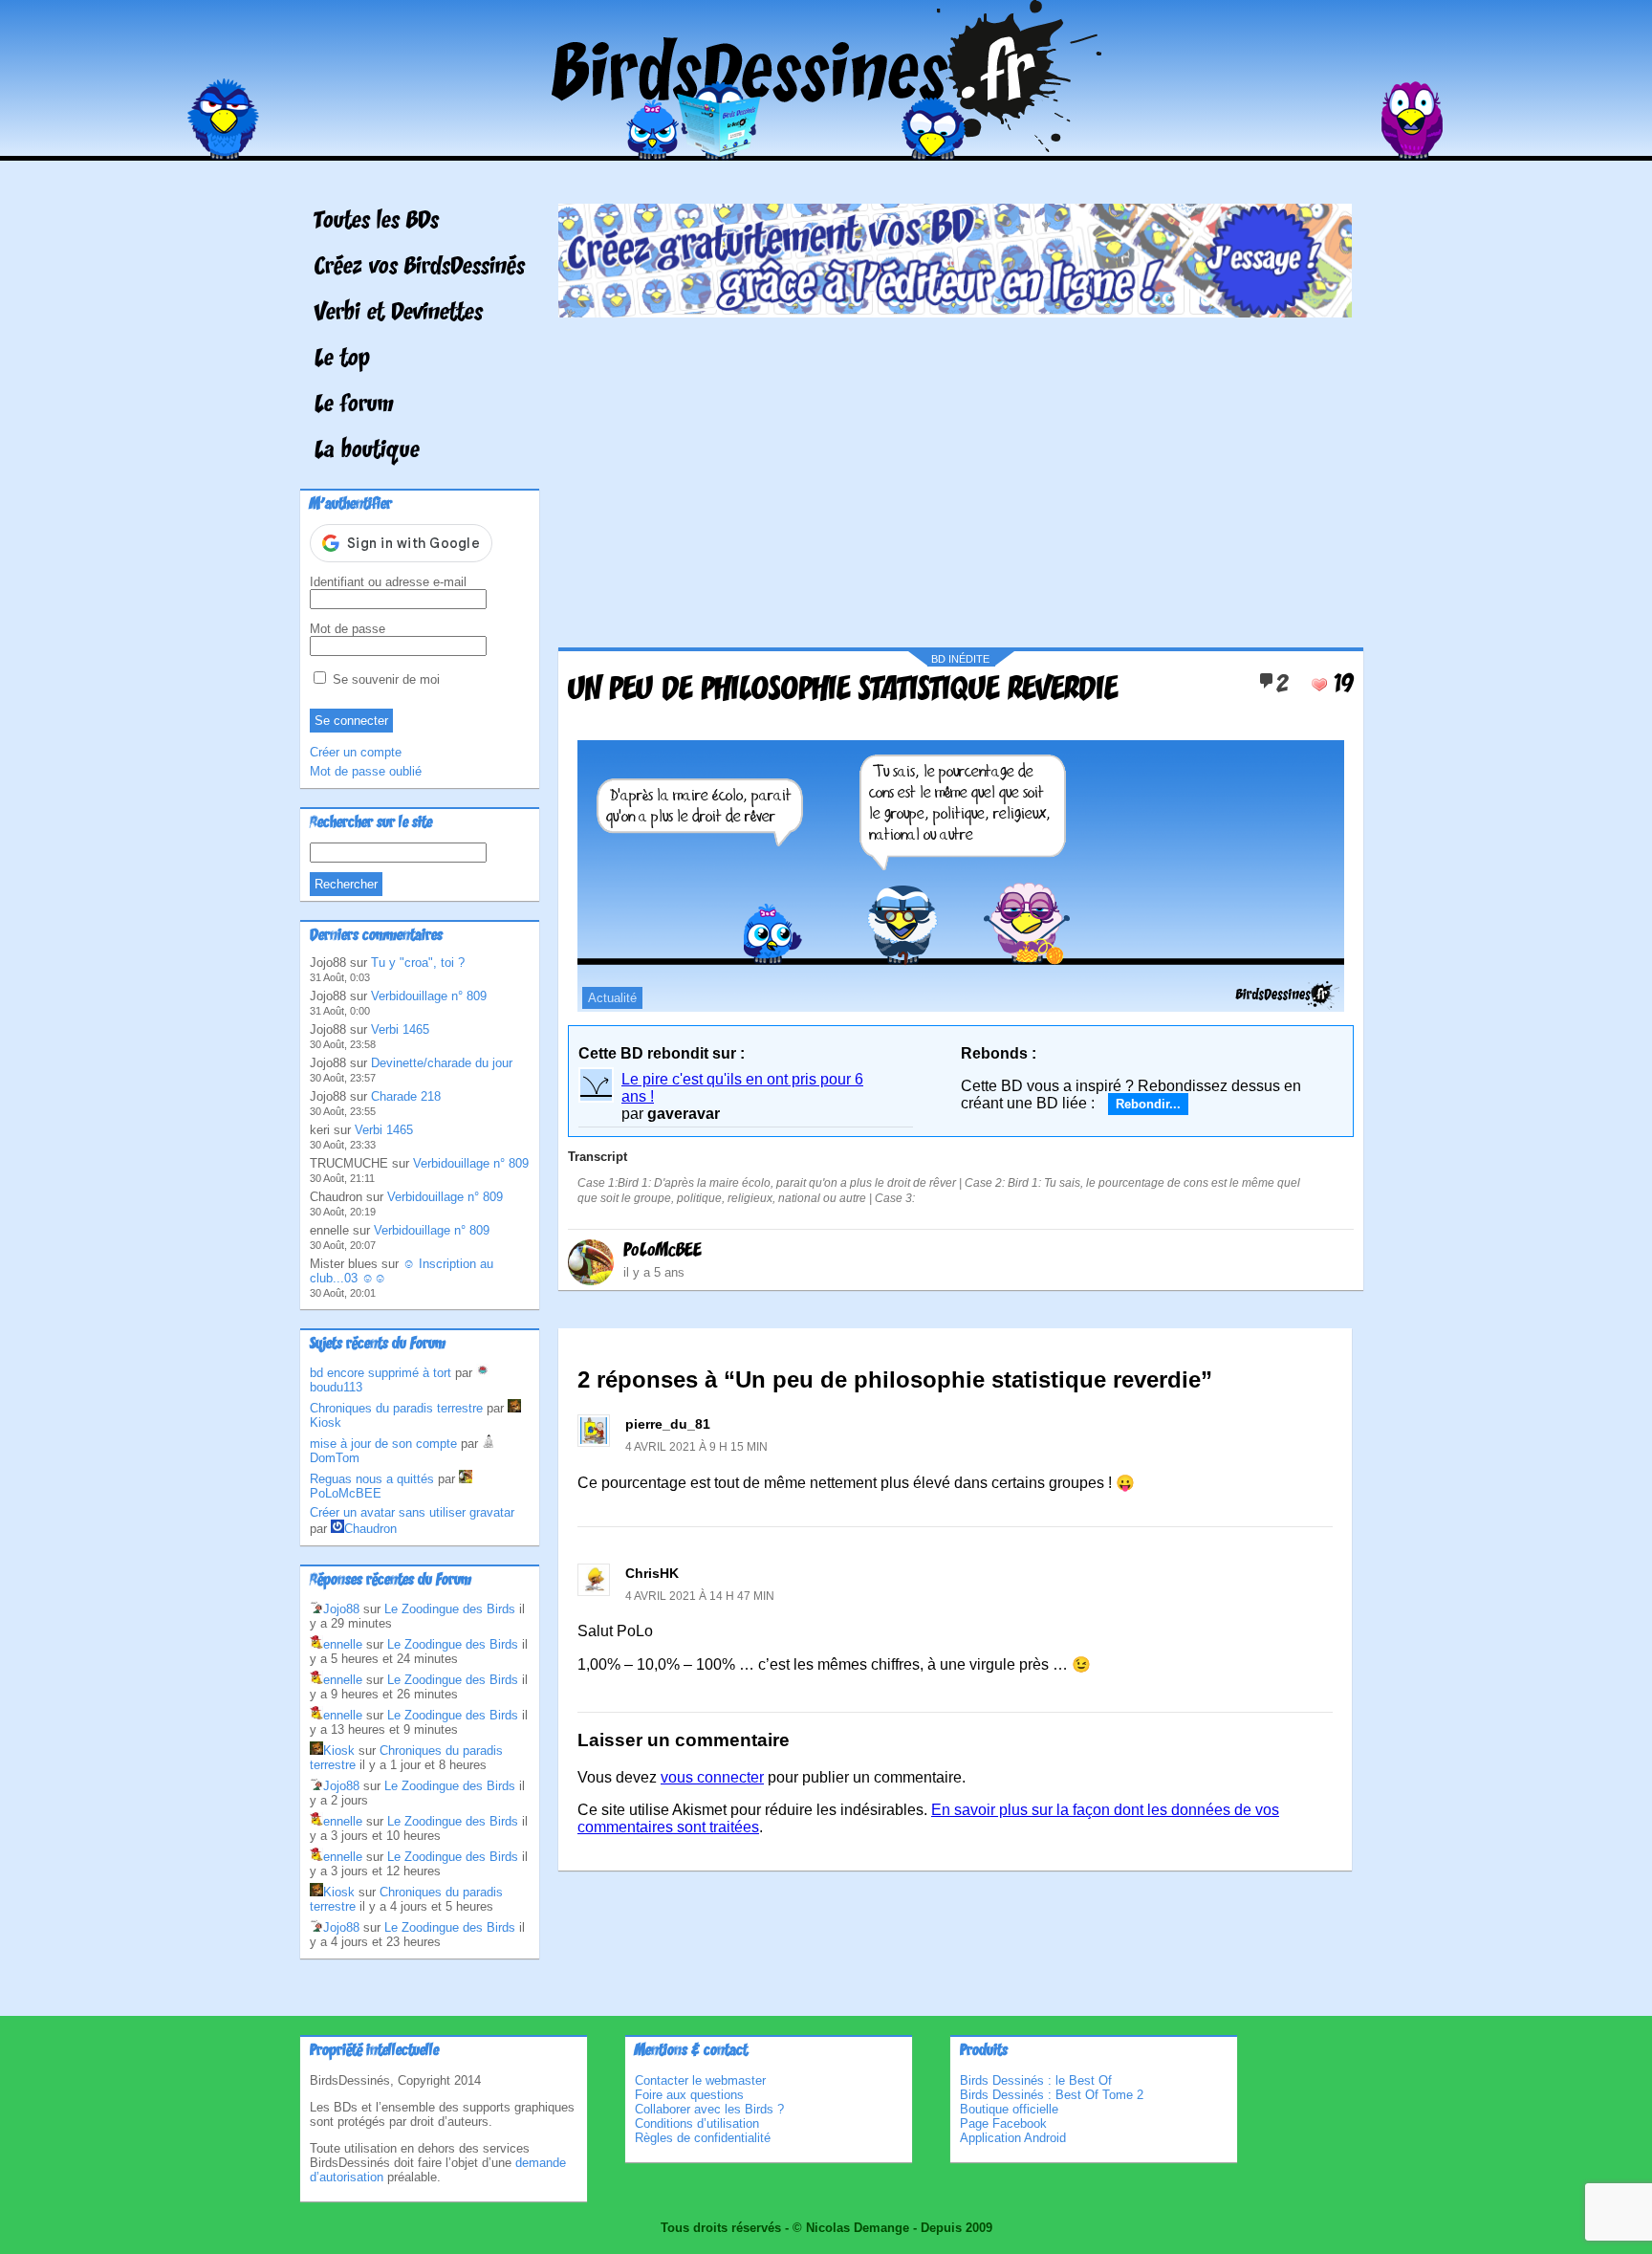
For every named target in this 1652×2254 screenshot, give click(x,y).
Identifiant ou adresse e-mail (388, 582)
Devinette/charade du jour (442, 1063)
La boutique (367, 451)
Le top (342, 360)
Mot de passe (348, 629)
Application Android (1013, 2138)
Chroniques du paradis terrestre (396, 1408)
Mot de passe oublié (366, 771)
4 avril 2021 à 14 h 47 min (700, 1596)
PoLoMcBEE (663, 1251)
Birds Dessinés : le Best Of (1036, 2080)
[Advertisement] (955, 475)
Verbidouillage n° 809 (429, 996)
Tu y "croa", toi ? (418, 963)
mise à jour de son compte (383, 1444)
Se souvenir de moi (384, 679)
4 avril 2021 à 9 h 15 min (696, 1447)
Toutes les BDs (377, 222)
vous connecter (712, 1777)
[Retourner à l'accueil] (826, 147)
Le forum (354, 405)
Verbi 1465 (400, 1029)
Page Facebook (1003, 2123)
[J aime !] (1319, 685)
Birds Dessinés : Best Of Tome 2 (1052, 2095)
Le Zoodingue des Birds (450, 1609)
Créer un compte (356, 752)
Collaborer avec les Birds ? (709, 2109)
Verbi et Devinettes (399, 314)
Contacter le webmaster (700, 2080)
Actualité (612, 998)
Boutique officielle (1009, 2109)
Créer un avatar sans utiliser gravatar (412, 1512)
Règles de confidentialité (703, 2138)
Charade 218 (406, 1096)
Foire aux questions (689, 2095)
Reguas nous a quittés (372, 1479)
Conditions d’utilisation (697, 2123)
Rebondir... (1148, 1104)
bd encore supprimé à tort (380, 1373)
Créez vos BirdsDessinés (420, 268)
